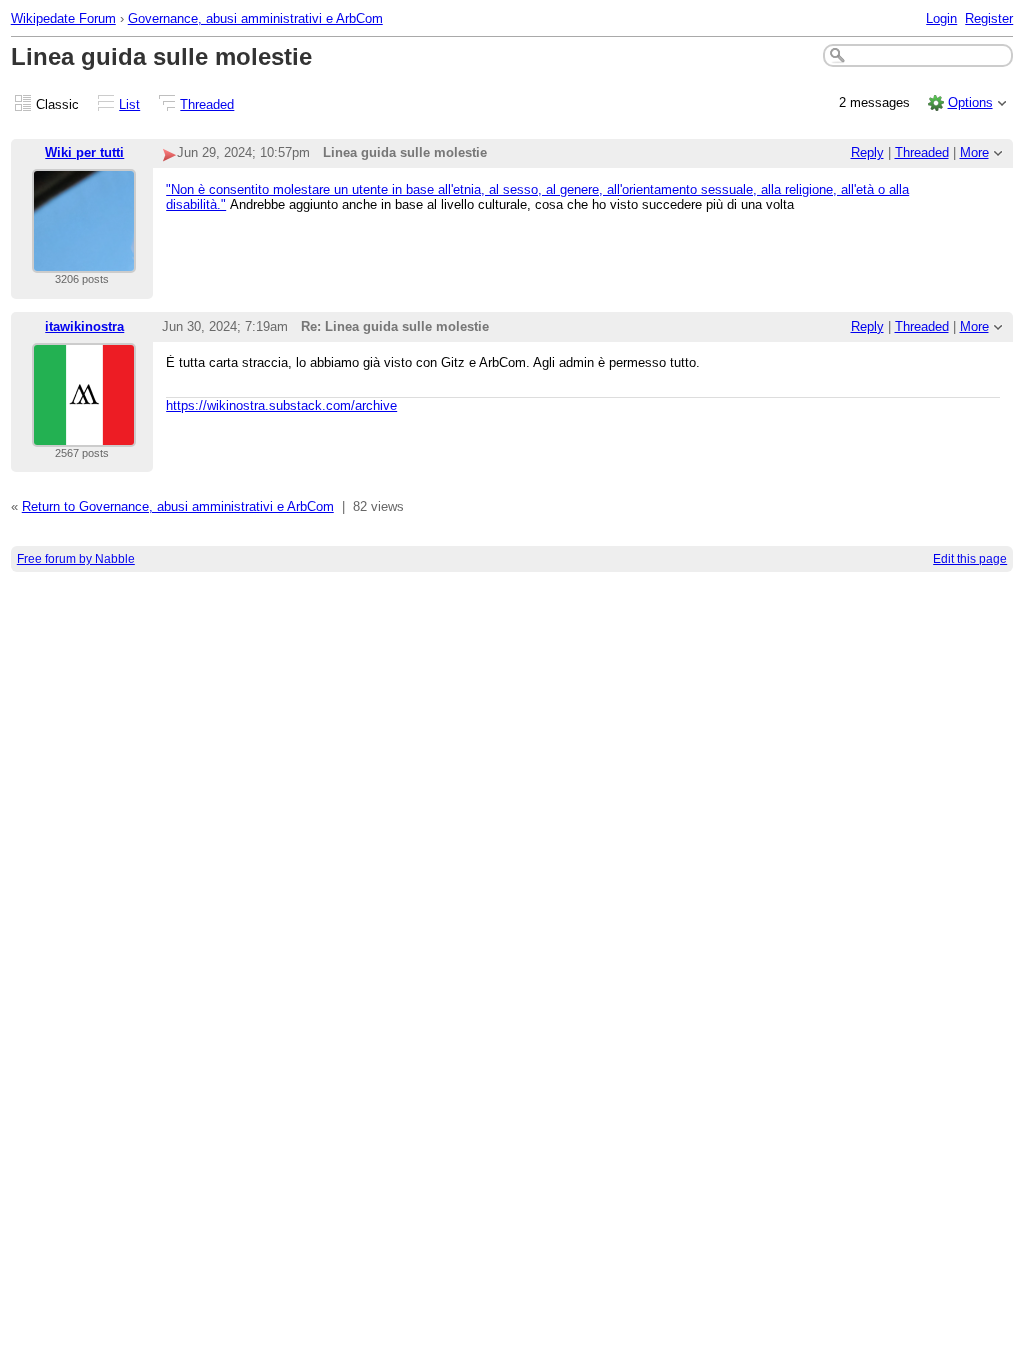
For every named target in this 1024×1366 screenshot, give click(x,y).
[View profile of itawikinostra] (84, 434)
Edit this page (970, 559)
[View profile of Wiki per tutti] (84, 260)
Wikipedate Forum (63, 18)
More (974, 152)
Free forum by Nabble (76, 559)
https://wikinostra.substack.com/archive (281, 405)
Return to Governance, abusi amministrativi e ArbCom (178, 506)
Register (989, 18)
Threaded (207, 104)
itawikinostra (84, 326)
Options (970, 102)
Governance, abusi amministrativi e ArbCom (255, 18)
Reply (867, 152)
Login (941, 18)
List (129, 104)
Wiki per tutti (84, 152)
